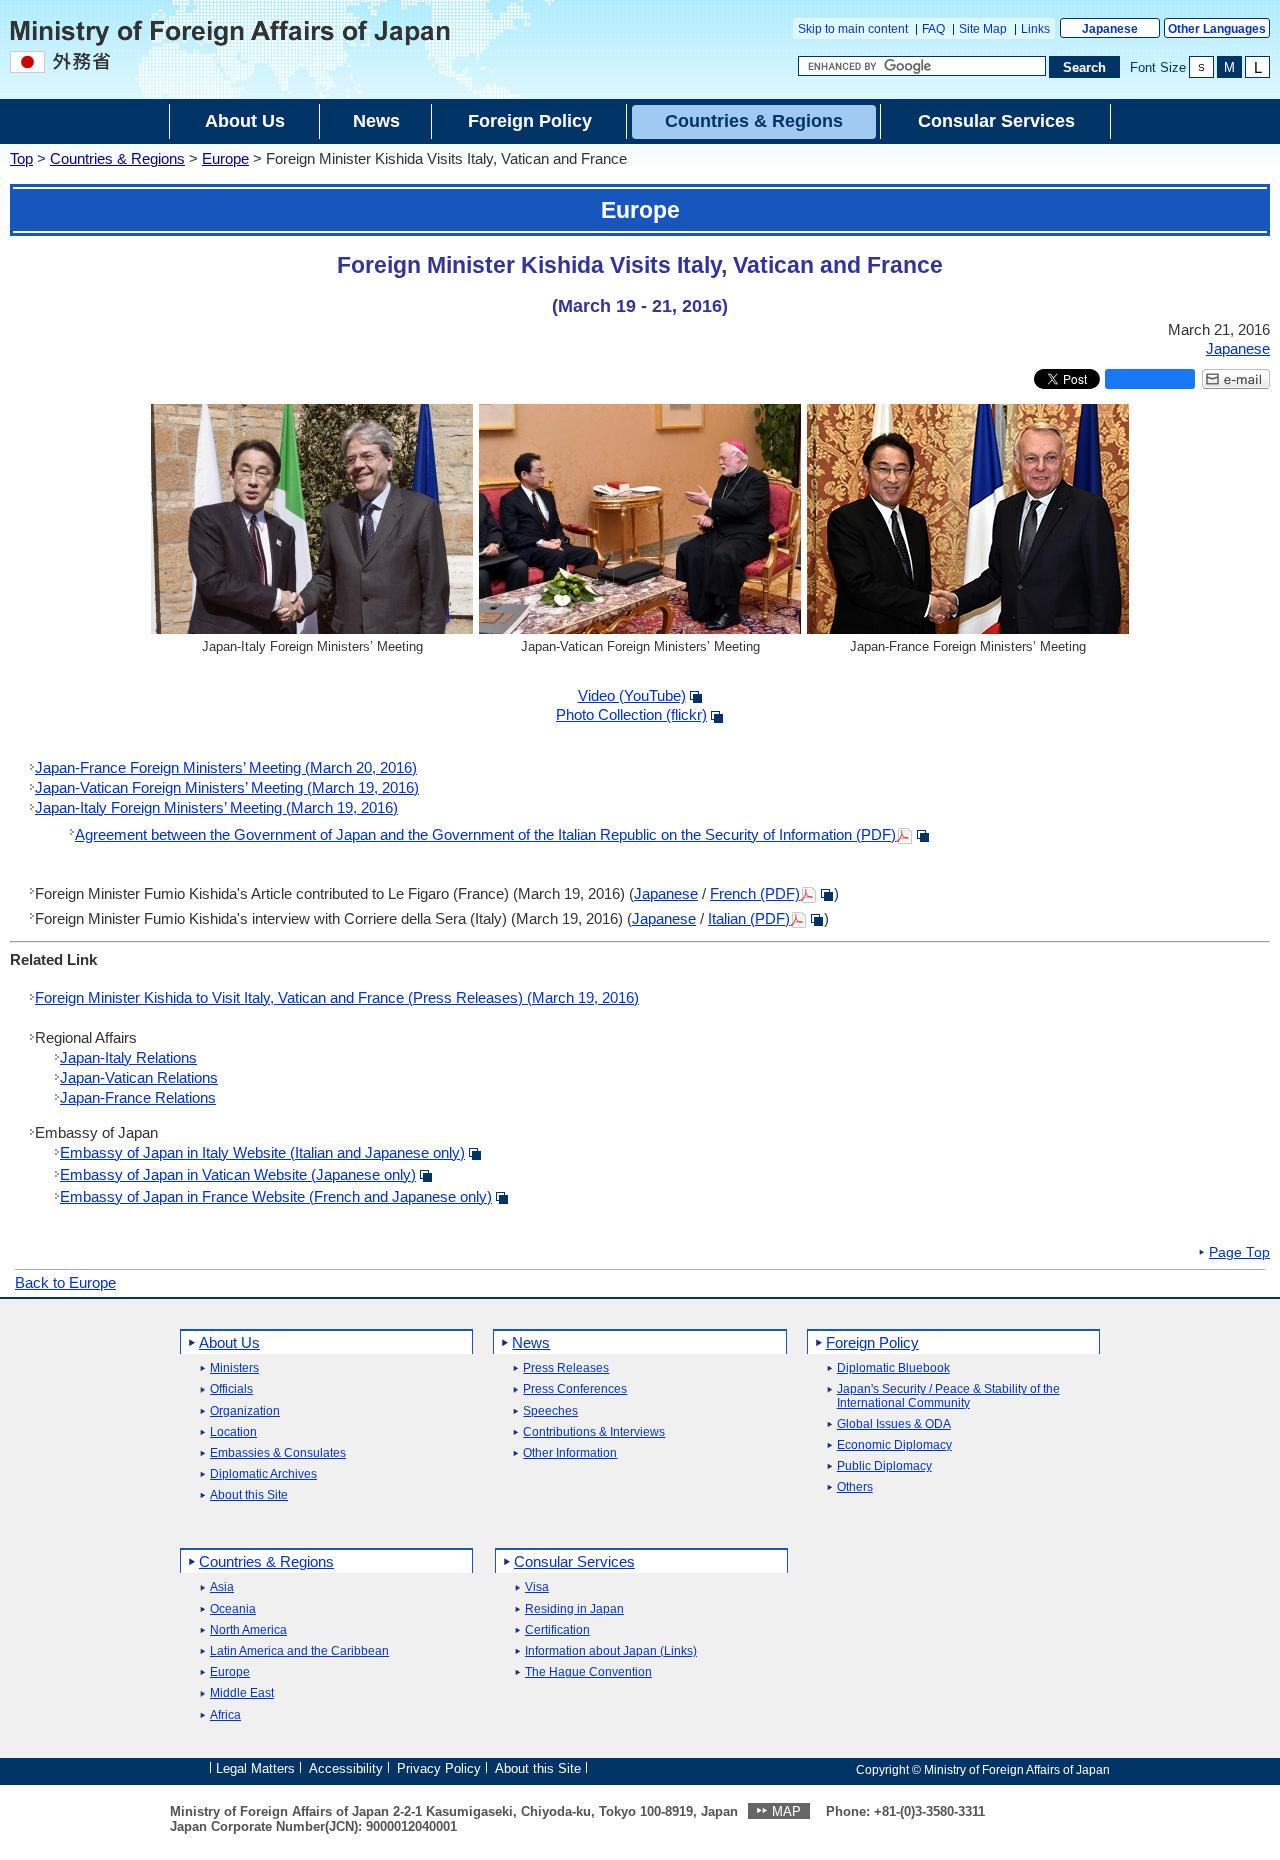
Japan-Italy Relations (128, 1057)
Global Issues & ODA (894, 1424)
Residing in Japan (574, 1609)
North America (248, 1630)
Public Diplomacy (884, 1466)
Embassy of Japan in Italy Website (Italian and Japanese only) (262, 1152)
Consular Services (574, 1561)
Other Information (570, 1453)
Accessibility (346, 1768)
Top (21, 158)
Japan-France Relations (138, 1097)
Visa (537, 1587)
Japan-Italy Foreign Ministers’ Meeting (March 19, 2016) (216, 807)
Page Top (1239, 1253)
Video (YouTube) (632, 695)
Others (855, 1487)
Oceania (233, 1609)
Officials (231, 1389)
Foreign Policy (872, 1342)
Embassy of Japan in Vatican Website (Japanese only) (238, 1174)
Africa (225, 1715)
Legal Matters (255, 1768)
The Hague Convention (588, 1672)
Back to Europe (65, 1282)
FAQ (933, 29)
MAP (786, 1811)
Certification (557, 1630)
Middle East (242, 1693)
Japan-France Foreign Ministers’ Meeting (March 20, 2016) (226, 767)
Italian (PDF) (749, 918)
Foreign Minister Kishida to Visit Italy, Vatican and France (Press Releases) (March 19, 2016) (337, 997)
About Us (229, 1342)
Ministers (234, 1368)
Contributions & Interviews (594, 1432)
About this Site (249, 1495)
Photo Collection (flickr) (631, 714)
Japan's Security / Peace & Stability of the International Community (948, 1396)
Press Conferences (575, 1389)
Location (233, 1432)
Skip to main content (853, 29)
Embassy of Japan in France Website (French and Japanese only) (276, 1196)
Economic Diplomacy (894, 1445)
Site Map (983, 29)
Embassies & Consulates (278, 1453)
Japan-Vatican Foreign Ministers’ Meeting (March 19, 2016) (227, 787)
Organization (245, 1411)
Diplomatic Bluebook (893, 1368)
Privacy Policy (439, 1768)
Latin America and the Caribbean (299, 1651)
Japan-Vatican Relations (139, 1077)
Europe (225, 158)
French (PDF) (755, 893)
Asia (222, 1587)
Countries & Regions (117, 158)
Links (1035, 29)
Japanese (1110, 29)
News (531, 1342)
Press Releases (566, 1368)
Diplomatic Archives (263, 1474)
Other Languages (1217, 29)
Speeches (550, 1411)
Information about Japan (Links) (611, 1651)
